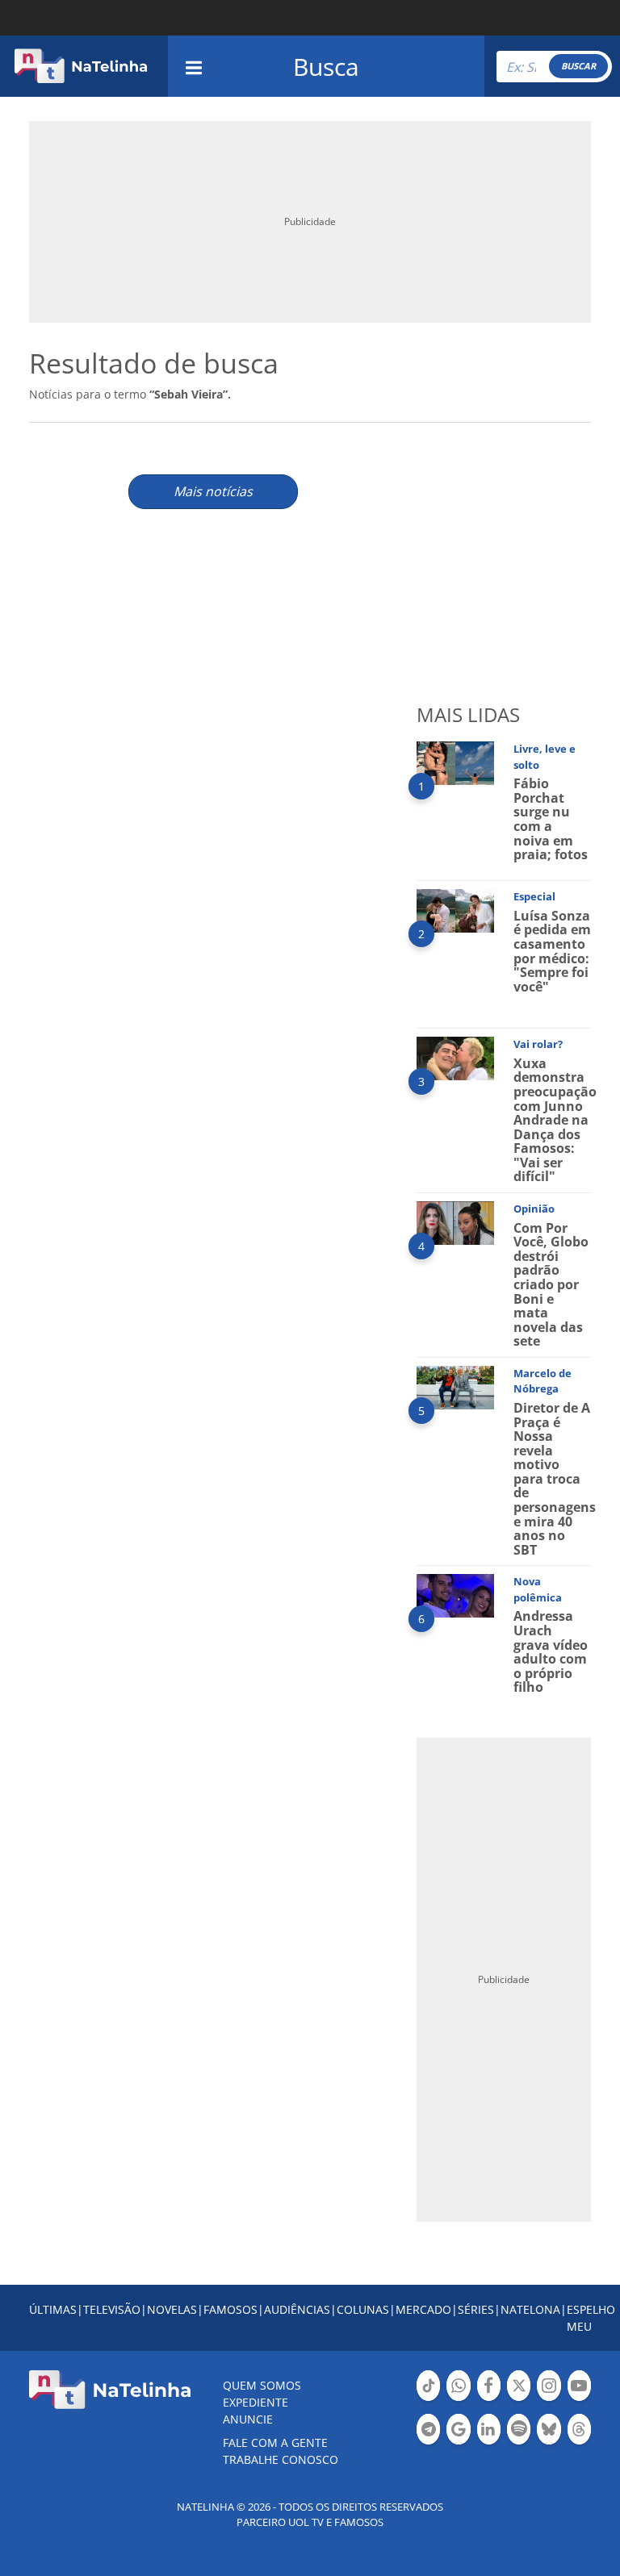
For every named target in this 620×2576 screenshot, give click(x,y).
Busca (326, 67)
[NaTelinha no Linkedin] (489, 2429)
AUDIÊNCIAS (297, 2309)
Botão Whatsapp (458, 2399)
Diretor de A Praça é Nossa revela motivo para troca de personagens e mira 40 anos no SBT (555, 1479)
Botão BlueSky (549, 2443)
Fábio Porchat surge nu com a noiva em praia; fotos (551, 819)
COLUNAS (363, 2309)
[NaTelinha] (81, 66)
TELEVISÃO (112, 2309)
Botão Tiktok (428, 2399)
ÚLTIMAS (53, 2309)
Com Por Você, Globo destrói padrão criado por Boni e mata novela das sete (551, 1285)
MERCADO (423, 2309)
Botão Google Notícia (458, 2443)
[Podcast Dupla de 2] (519, 2429)
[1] (455, 762)
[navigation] (194, 66)
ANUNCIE (248, 2419)
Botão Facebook (489, 2399)
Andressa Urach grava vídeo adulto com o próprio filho (551, 1651)
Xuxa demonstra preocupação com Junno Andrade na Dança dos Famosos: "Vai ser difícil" (555, 1120)
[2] (455, 910)
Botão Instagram (549, 2399)
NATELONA (530, 2309)
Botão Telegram (428, 2443)
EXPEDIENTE (256, 2402)
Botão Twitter (519, 2399)
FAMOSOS (230, 2309)
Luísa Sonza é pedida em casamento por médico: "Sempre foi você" (552, 951)
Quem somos (262, 2385)
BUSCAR (578, 66)
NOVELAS (172, 2309)
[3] (455, 1057)
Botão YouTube (579, 2399)
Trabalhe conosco (281, 2459)
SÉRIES (476, 2309)
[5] (455, 1386)
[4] (455, 1222)
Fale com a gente (275, 2442)
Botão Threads (579, 2443)
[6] (455, 1595)
